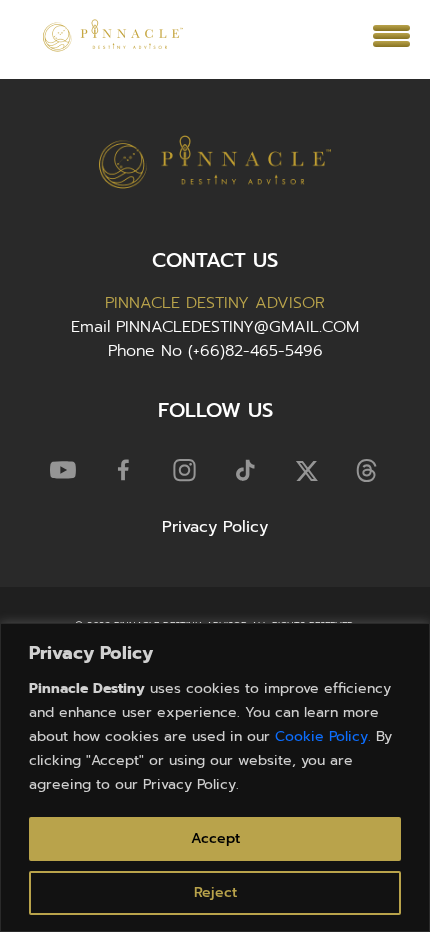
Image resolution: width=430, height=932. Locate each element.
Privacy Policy (215, 527)
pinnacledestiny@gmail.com (237, 327)
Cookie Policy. (323, 736)
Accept (215, 838)
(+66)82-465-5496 (255, 351)
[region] (215, 777)
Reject (215, 892)
